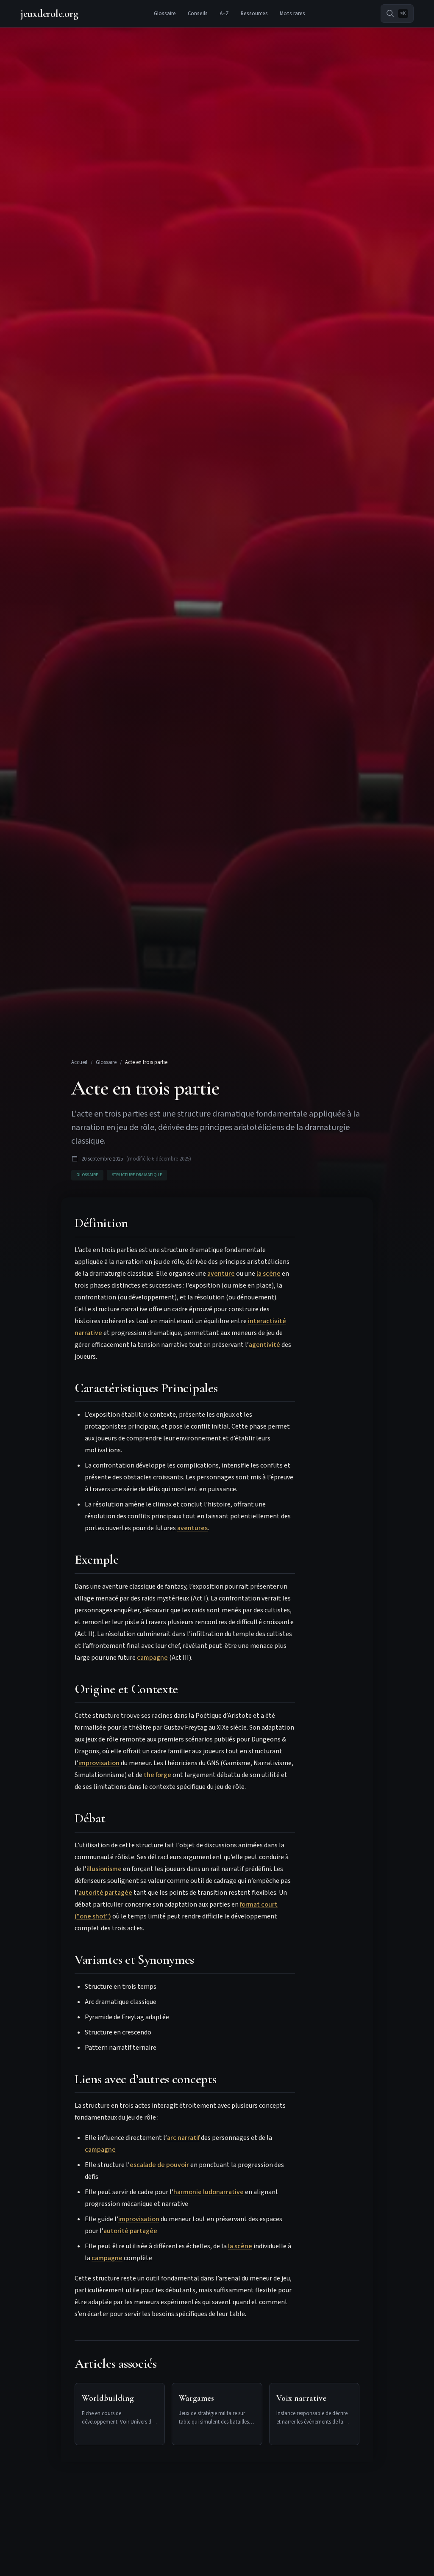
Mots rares (292, 14)
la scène (268, 1274)
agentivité (264, 1345)
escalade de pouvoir (159, 2165)
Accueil (79, 1062)
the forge (157, 1775)
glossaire (87, 1175)
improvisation (99, 1763)
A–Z (224, 14)
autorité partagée (105, 1893)
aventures (192, 1528)
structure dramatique (137, 1175)
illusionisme (104, 1869)
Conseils (198, 14)
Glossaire (165, 14)
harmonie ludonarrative (209, 2192)
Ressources (254, 14)
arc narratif (183, 2138)
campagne (152, 1658)
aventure (221, 1274)
